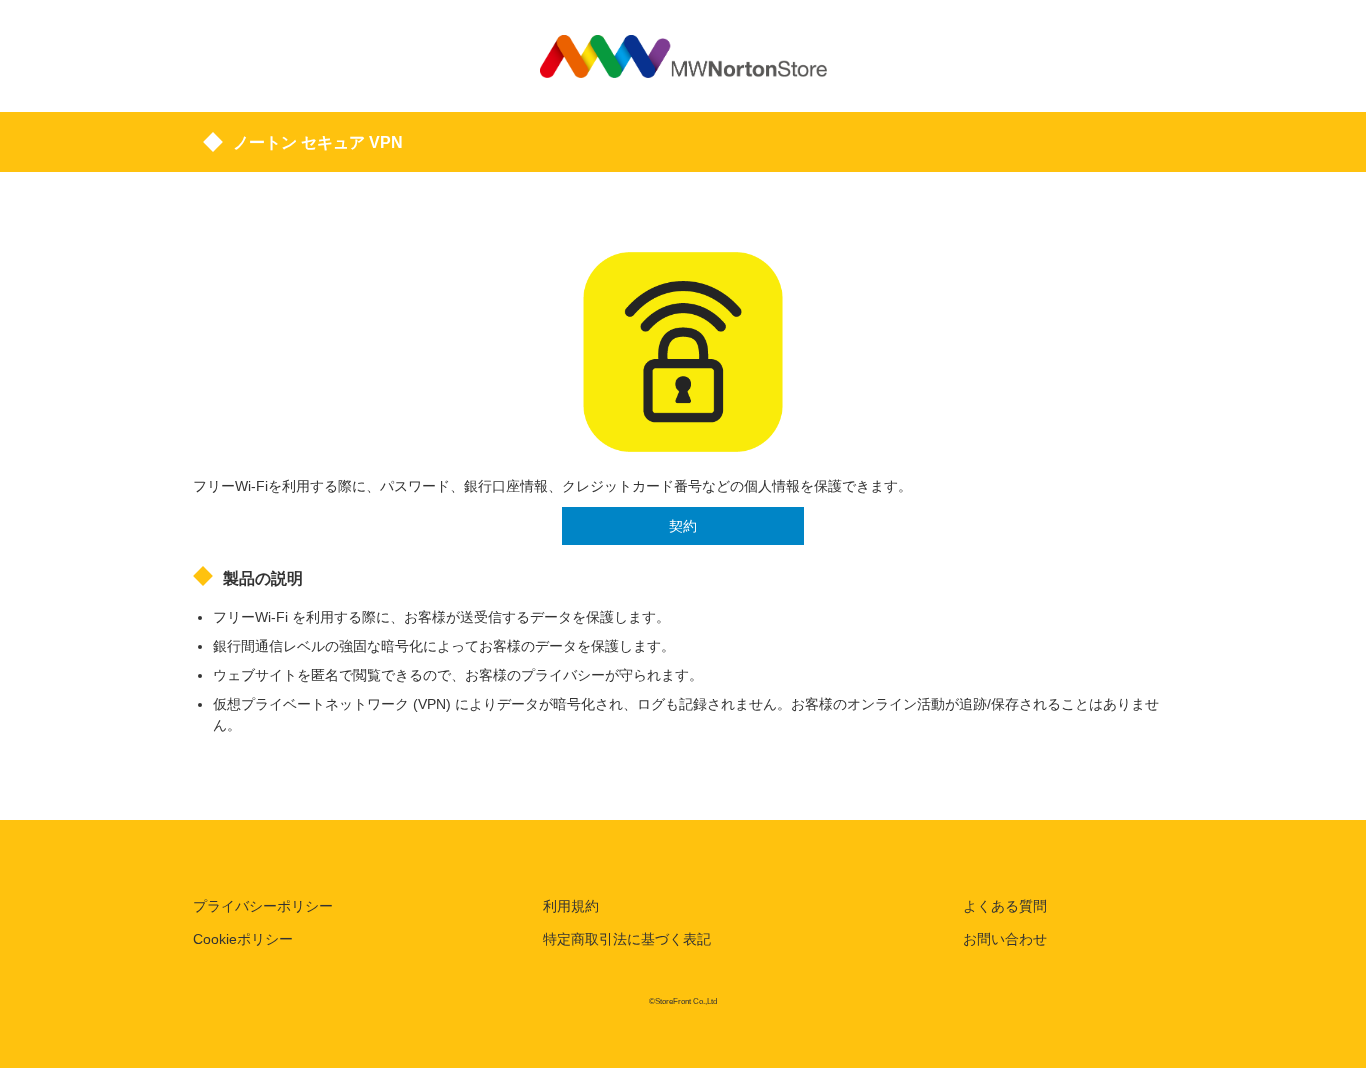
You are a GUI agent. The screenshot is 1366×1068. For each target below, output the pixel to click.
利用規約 (571, 906)
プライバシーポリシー (263, 906)
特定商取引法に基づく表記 (627, 939)
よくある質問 (1005, 906)
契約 (683, 526)
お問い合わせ (1005, 939)
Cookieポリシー (243, 939)
